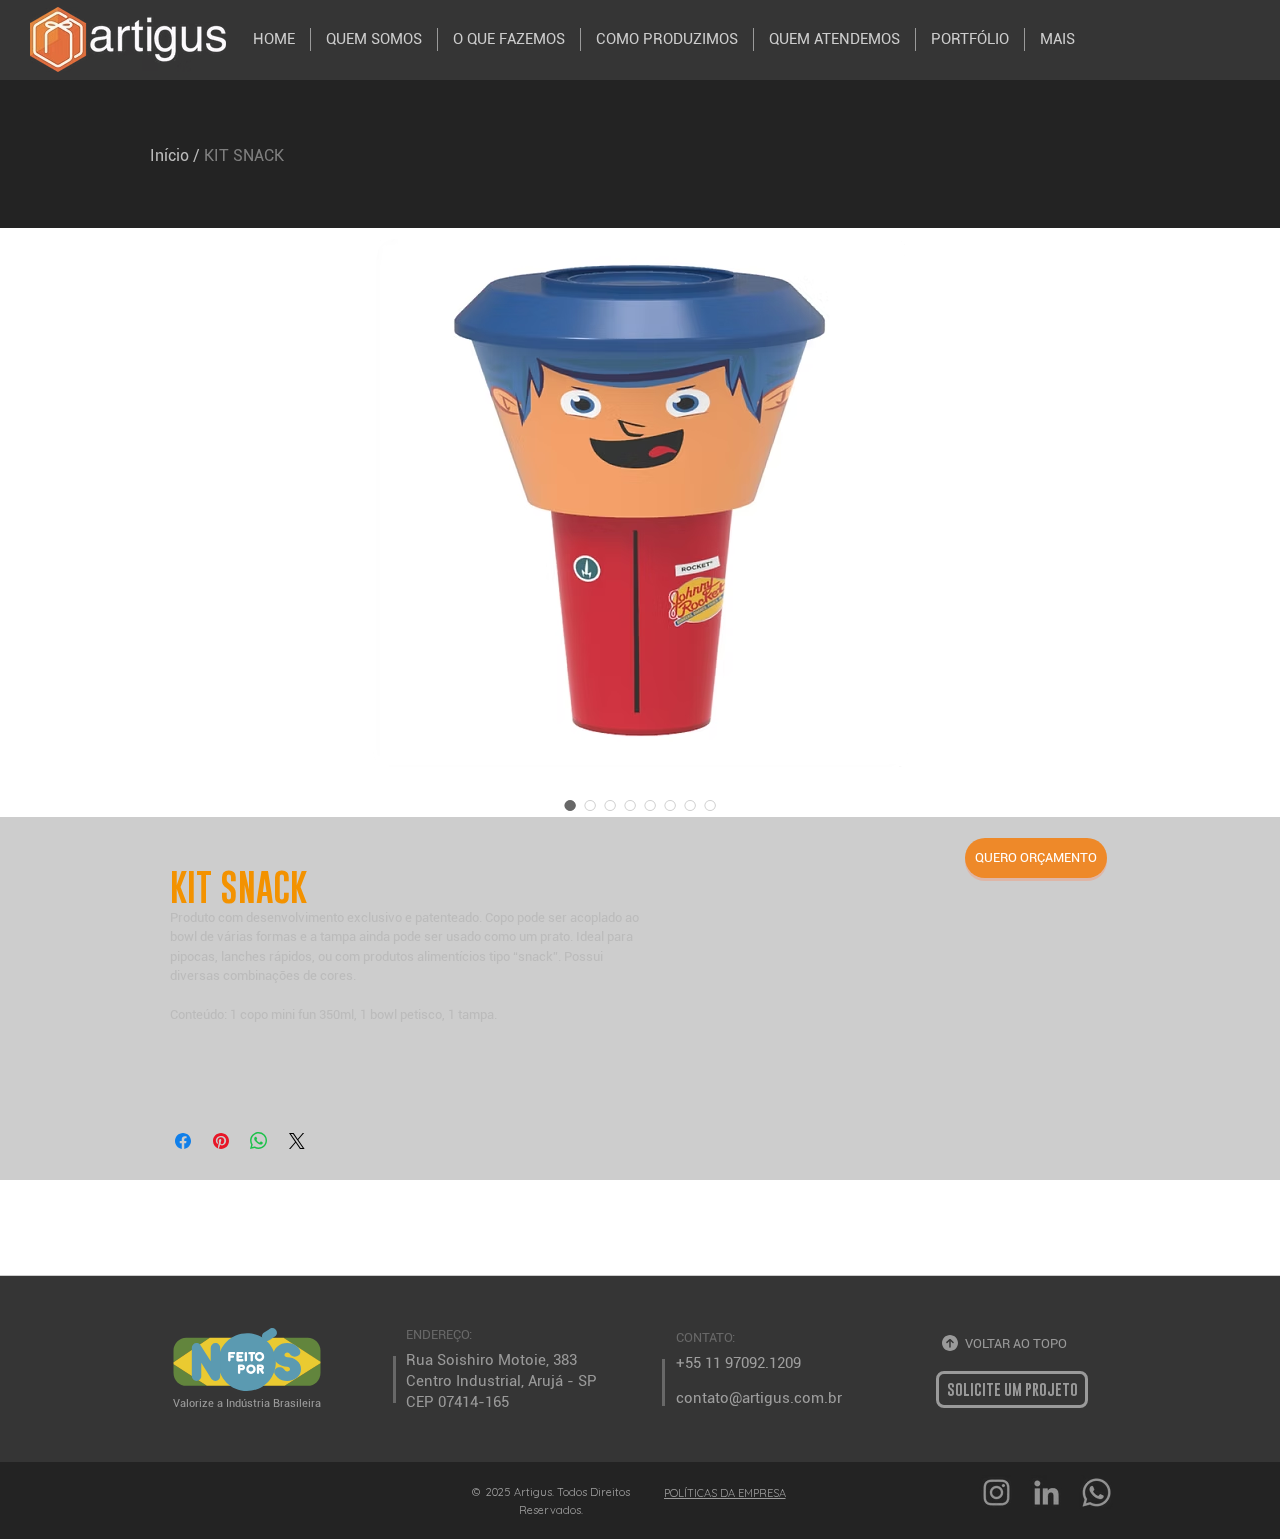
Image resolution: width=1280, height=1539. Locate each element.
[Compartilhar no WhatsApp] (259, 1141)
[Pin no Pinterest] (221, 1141)
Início (169, 155)
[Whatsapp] (1096, 1492)
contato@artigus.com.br (759, 1398)
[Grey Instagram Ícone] (996, 1492)
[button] (1036, 858)
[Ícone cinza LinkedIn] (1046, 1492)
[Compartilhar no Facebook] (183, 1141)
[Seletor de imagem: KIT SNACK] (570, 805)
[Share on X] (297, 1141)
